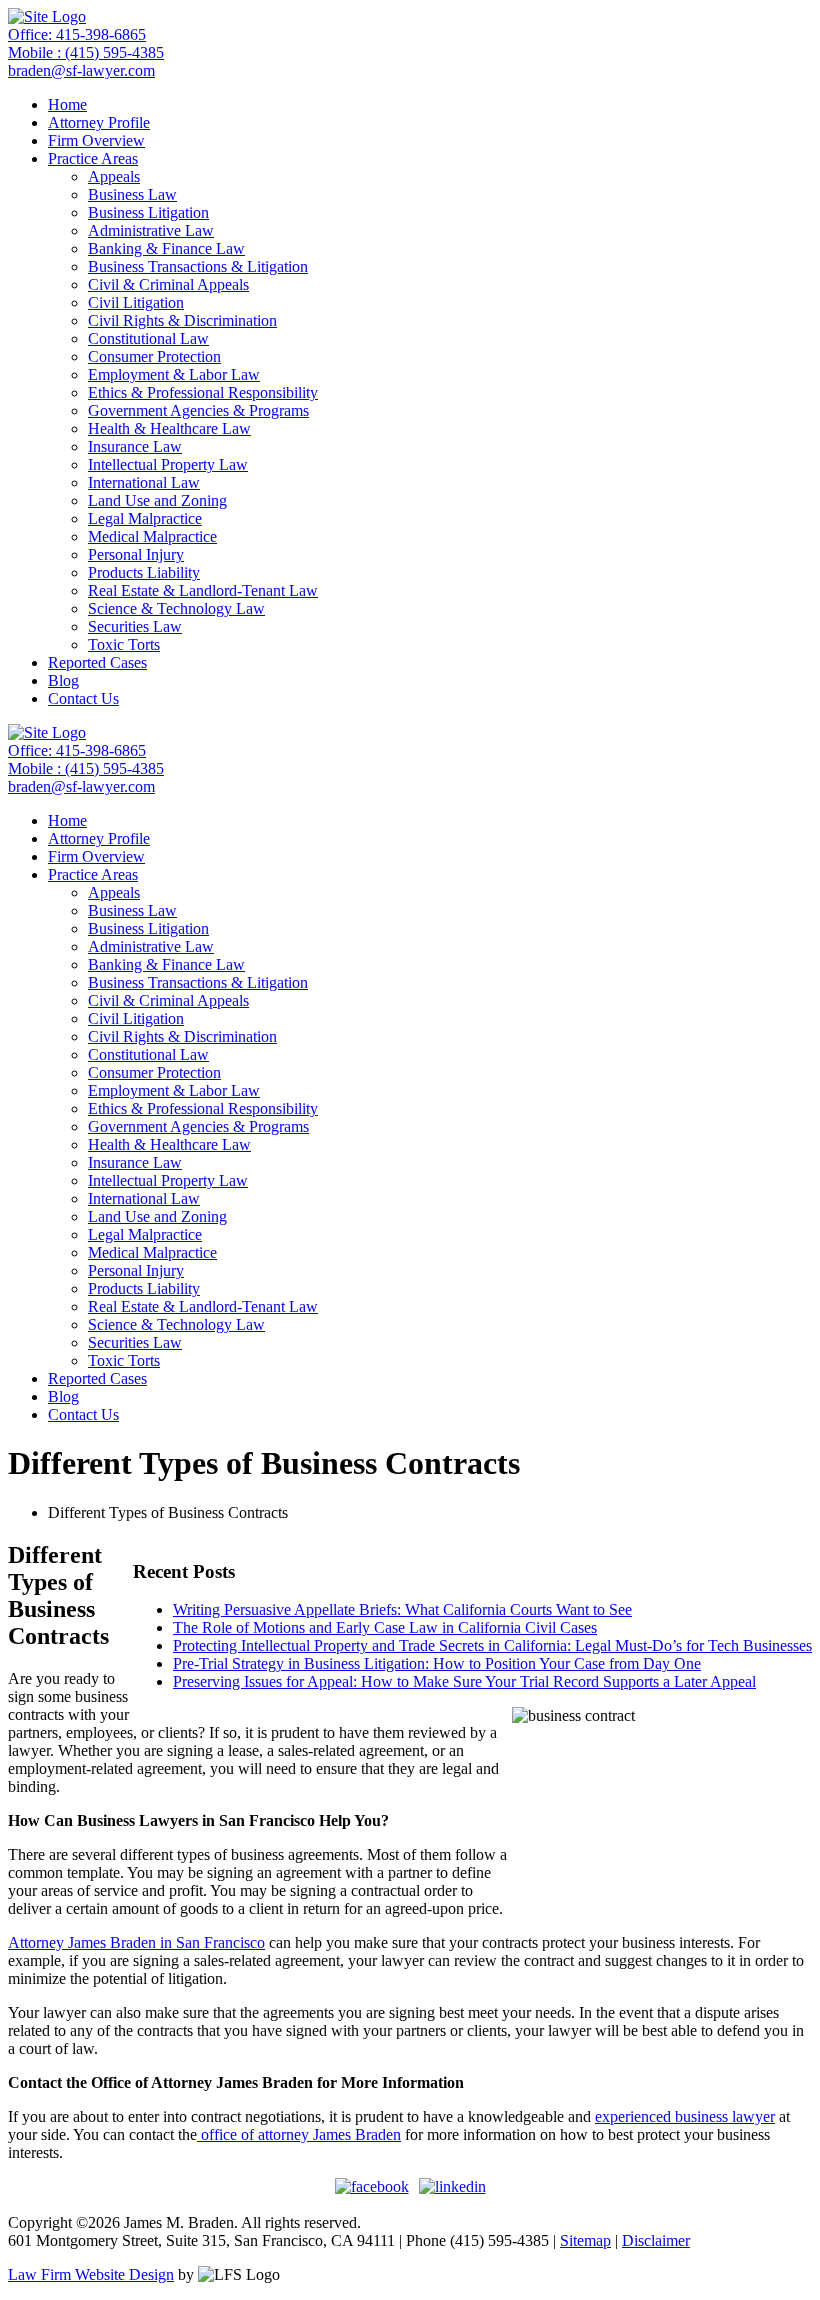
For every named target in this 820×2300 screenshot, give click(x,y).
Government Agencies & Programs (198, 410)
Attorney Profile (99, 122)
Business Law (132, 194)
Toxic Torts (124, 644)
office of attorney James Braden (299, 2134)
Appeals (114, 176)
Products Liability (144, 572)
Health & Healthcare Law (169, 428)
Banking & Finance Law (166, 248)
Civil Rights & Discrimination (182, 320)
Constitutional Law (148, 338)
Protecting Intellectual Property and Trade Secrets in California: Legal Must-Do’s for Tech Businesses (492, 1645)
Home (67, 104)
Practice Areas (93, 158)
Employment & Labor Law (174, 374)
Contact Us (83, 698)
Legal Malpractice (145, 518)
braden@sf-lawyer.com (81, 70)
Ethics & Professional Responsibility (203, 392)
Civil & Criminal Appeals (168, 284)
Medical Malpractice (152, 536)
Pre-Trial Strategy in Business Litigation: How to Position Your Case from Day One (437, 1663)
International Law (144, 482)
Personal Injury (136, 554)
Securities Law (135, 626)
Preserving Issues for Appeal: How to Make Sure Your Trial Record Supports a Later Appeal (464, 1681)
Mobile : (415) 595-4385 (86, 52)
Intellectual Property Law (168, 464)
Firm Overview (96, 140)
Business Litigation (148, 212)
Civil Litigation (136, 302)
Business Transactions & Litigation (198, 266)
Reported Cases (97, 662)
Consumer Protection (154, 356)
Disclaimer (656, 2240)
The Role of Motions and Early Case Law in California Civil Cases (385, 1627)
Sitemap (585, 2240)
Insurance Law (135, 446)
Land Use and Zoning (157, 500)
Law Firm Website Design (91, 2274)
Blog (63, 680)
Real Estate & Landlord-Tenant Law (203, 590)
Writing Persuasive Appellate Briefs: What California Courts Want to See (402, 1609)
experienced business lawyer (685, 2116)
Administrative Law (151, 230)
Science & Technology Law (176, 608)
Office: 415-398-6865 (77, 34)
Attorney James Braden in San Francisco (136, 1942)
